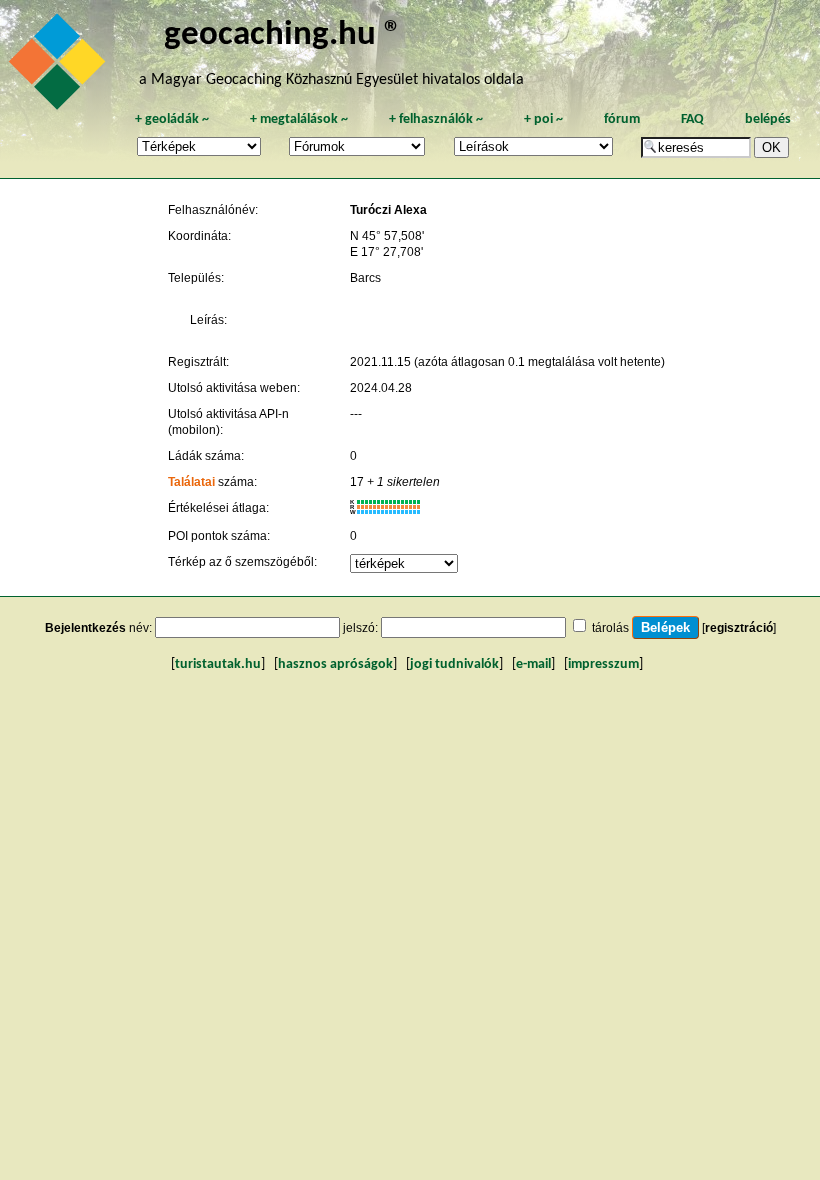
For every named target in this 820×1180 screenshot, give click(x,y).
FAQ (692, 119)
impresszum (603, 664)
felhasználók (436, 119)
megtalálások (299, 119)
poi (543, 119)
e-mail (533, 664)
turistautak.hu (218, 664)
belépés (768, 119)
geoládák (172, 119)
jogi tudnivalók (454, 664)
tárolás (610, 628)
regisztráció (739, 628)
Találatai (191, 482)
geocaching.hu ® (283, 35)
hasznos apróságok (335, 664)
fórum (622, 119)
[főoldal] (60, 67)
